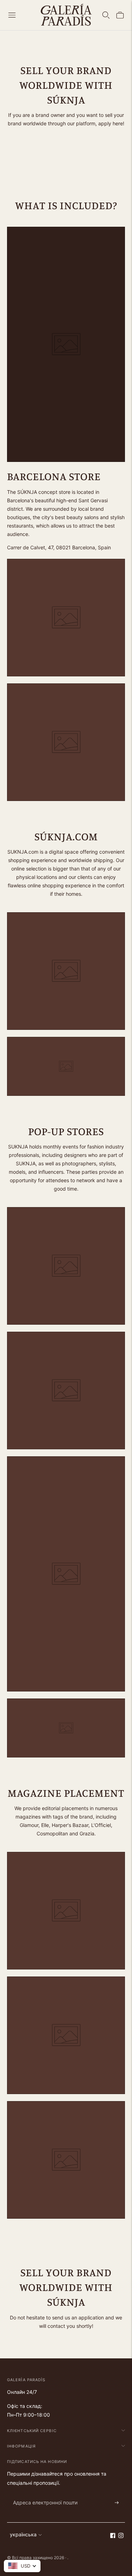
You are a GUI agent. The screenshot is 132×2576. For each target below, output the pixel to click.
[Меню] (12, 15)
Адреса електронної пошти (42, 2494)
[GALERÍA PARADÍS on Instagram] (121, 2536)
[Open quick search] (106, 15)
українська (23, 2534)
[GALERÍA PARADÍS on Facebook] (113, 2536)
